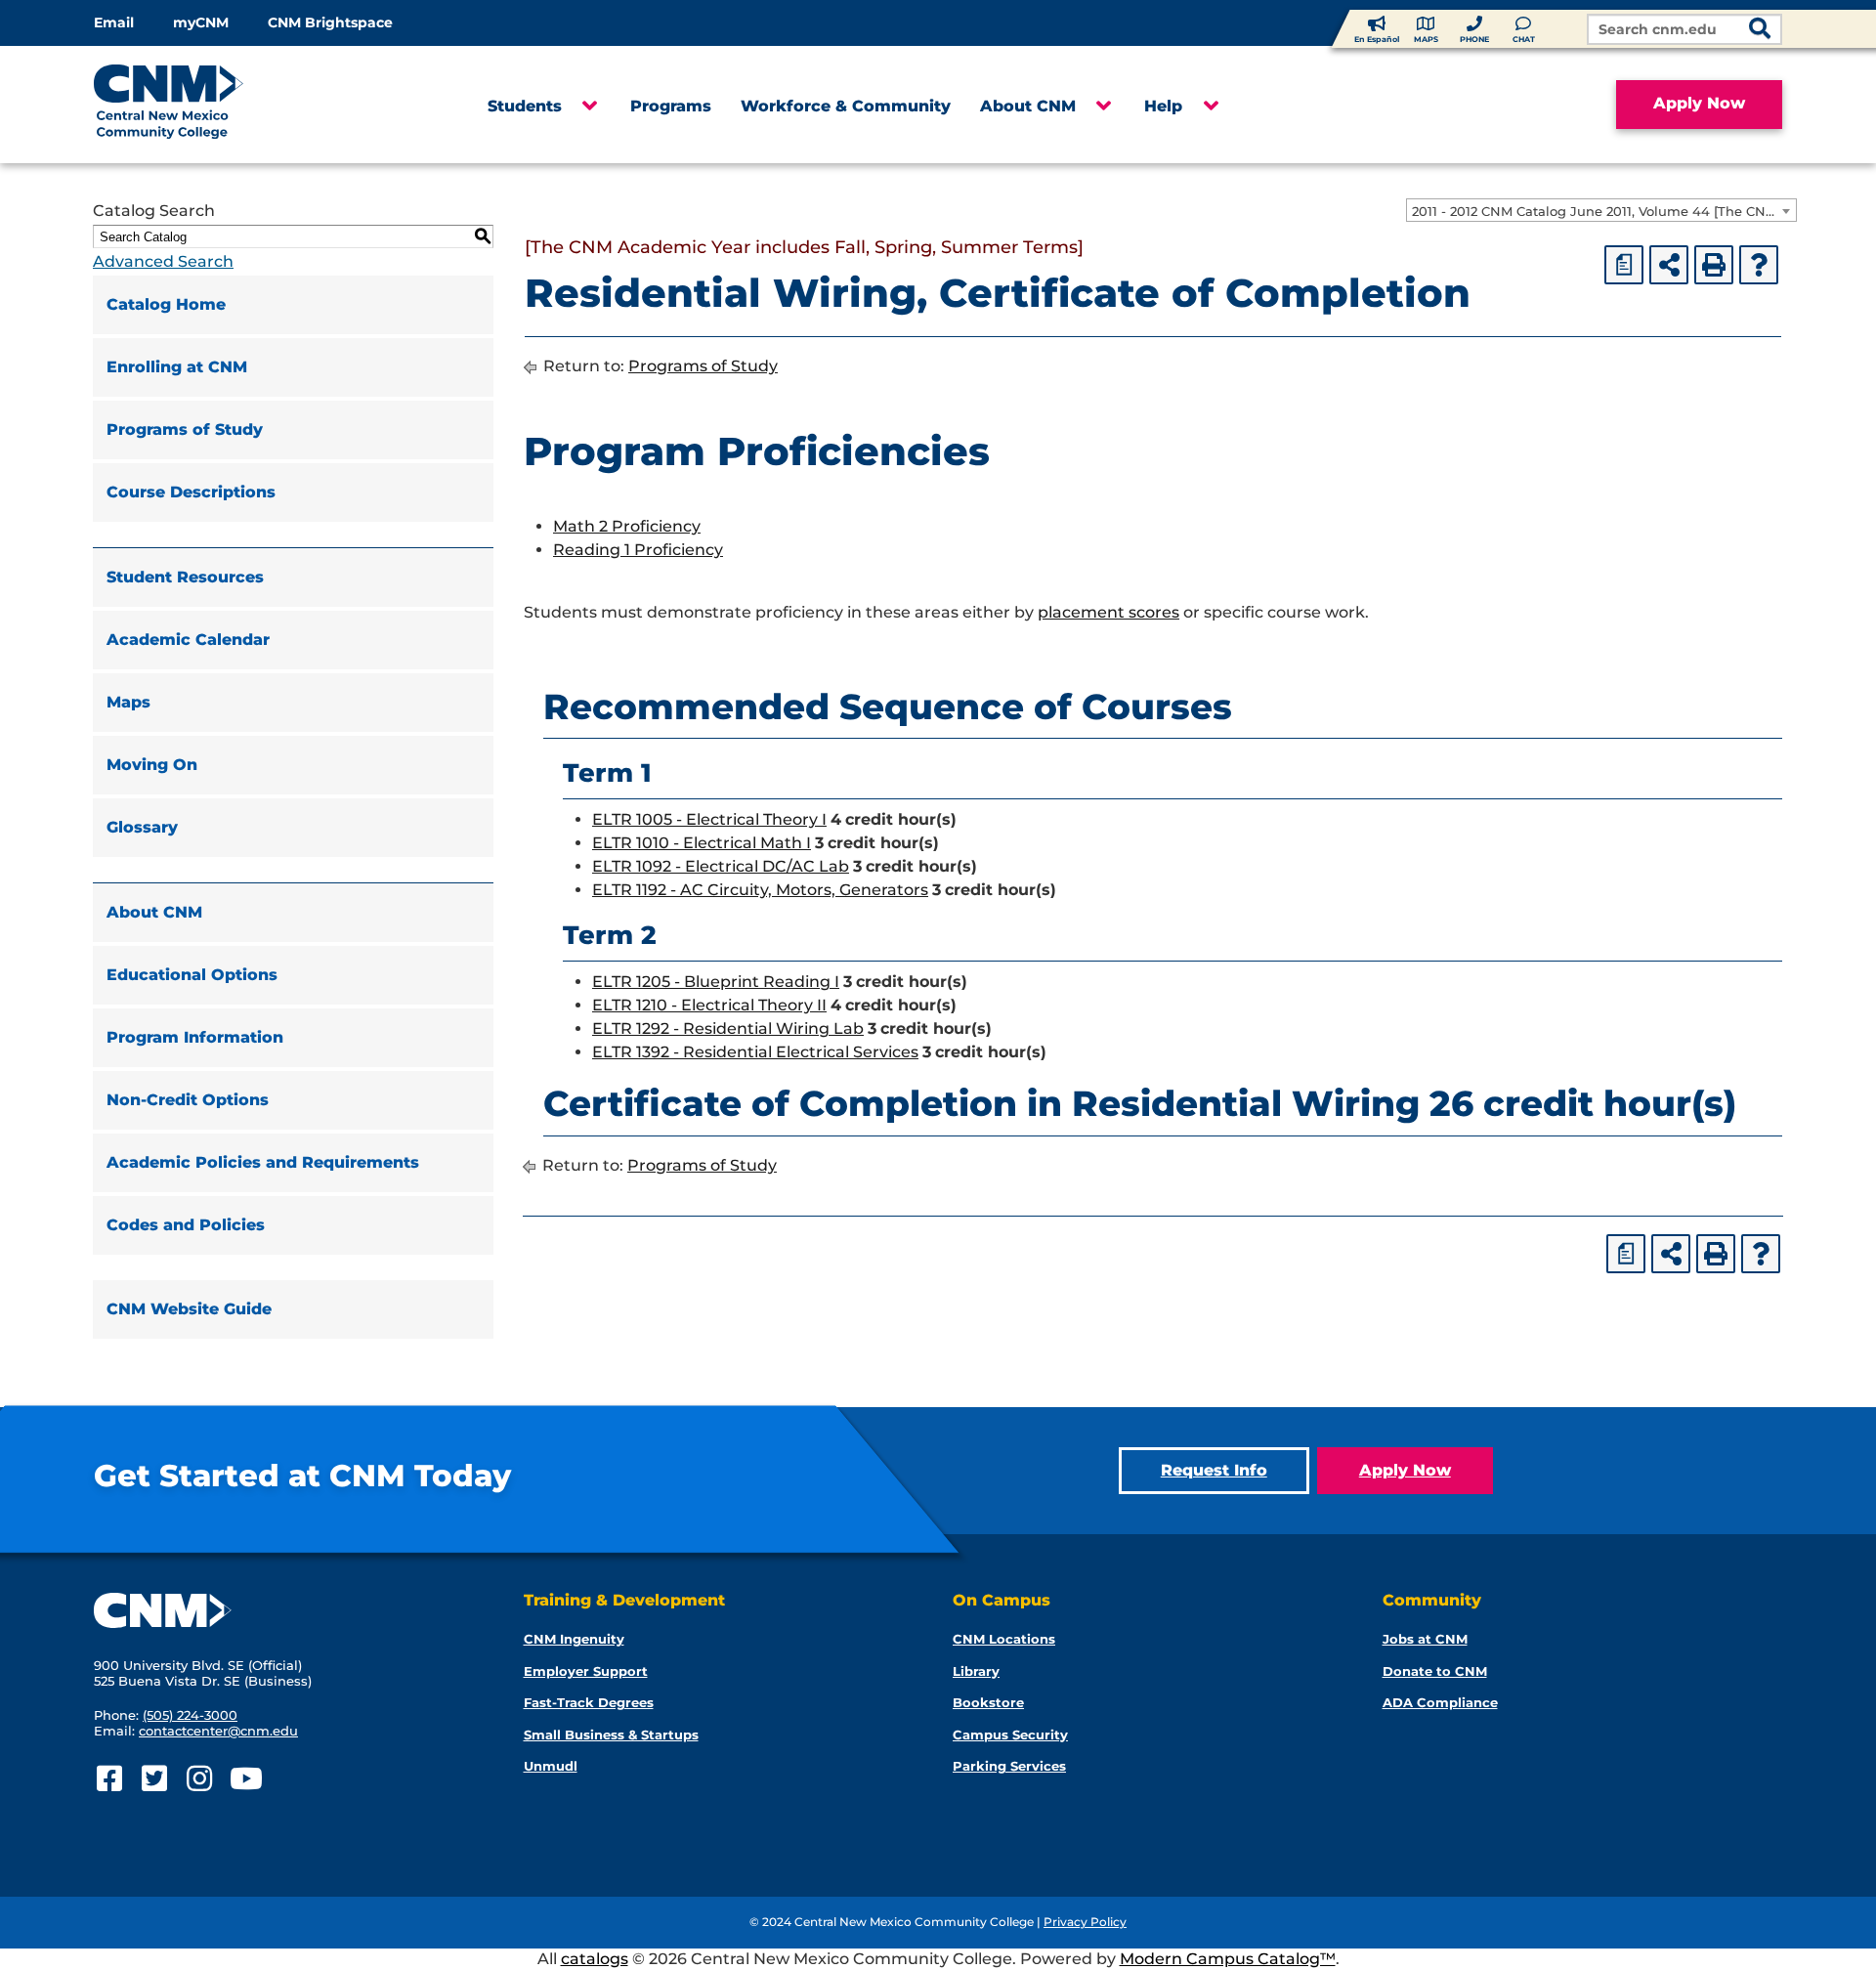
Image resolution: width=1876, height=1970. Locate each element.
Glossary (142, 827)
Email (114, 22)
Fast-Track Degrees (589, 1702)
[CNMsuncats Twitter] (154, 1779)
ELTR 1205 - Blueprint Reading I (716, 982)
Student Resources (185, 577)
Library (976, 1671)
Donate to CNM (1435, 1671)
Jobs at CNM (1425, 1639)
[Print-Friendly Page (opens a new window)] (1714, 265)
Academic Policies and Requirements (263, 1162)
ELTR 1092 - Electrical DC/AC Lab (721, 866)
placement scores (1109, 612)
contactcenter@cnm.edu (218, 1731)
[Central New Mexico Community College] (206, 105)
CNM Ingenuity (574, 1639)
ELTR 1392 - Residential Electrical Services (755, 1052)
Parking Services (1009, 1766)
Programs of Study (185, 429)
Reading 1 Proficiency (638, 550)
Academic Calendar (188, 640)
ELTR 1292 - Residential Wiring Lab (728, 1028)
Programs (671, 106)
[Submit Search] (1760, 31)
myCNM (201, 22)
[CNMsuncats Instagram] (199, 1779)
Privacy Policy (1085, 1922)
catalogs (595, 1959)
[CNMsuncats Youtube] (244, 1779)
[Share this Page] (1669, 265)
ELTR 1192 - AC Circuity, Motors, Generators (760, 890)
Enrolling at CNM (177, 367)
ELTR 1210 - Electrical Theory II (709, 1005)
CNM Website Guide (189, 1309)
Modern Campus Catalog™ (1228, 1959)
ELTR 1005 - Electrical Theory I (709, 819)
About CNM (1028, 106)
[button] (589, 107)
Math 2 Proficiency (627, 526)
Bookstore (988, 1702)
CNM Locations (1004, 1639)
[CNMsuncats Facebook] (109, 1779)
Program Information (195, 1037)
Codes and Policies (186, 1225)
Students (525, 106)
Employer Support (586, 1671)
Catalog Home (166, 304)
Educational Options (192, 975)
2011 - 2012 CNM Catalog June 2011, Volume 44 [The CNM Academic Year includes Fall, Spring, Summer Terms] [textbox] (1604, 211)
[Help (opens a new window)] (1759, 265)
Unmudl (551, 1766)
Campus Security (1010, 1734)
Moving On (152, 765)
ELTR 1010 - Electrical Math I (702, 843)
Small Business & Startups (611, 1734)
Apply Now (1699, 103)
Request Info (1214, 1470)
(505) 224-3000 (190, 1715)
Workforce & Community (846, 106)
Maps (128, 702)
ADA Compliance (1440, 1702)
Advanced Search (163, 261)
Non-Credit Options (188, 1100)
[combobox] (1601, 210)
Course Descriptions (191, 492)
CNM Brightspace (330, 22)
